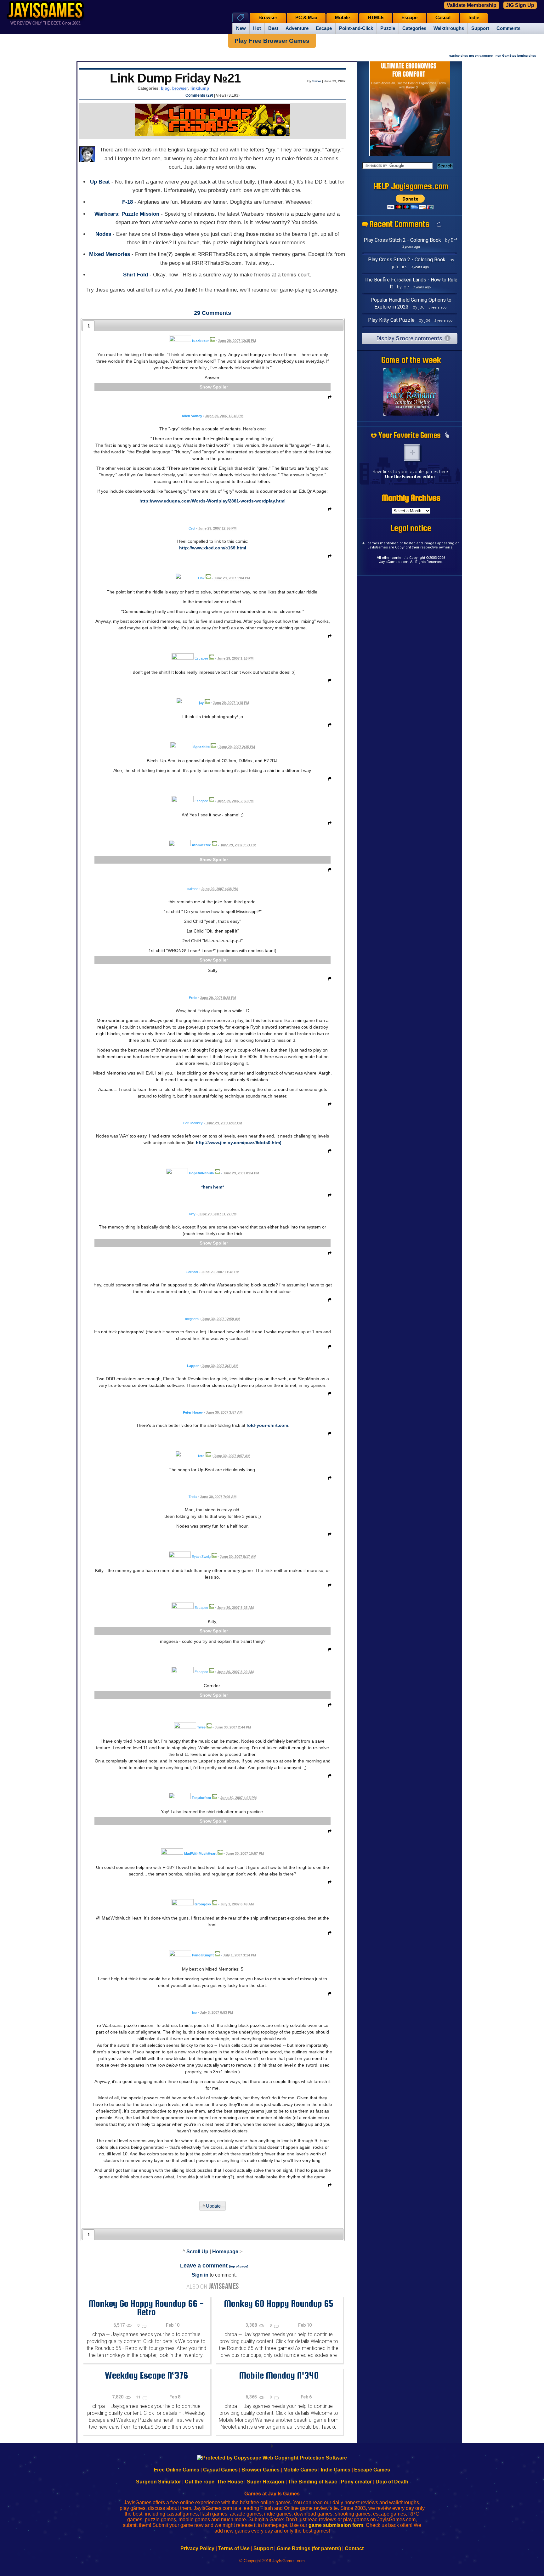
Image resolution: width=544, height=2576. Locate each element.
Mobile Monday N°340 (279, 2375)
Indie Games (336, 2470)
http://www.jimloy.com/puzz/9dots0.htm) (239, 1143)
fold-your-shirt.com (267, 1425)
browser (180, 88)
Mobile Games (300, 2470)
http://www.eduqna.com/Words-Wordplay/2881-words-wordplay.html (212, 501)
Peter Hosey (193, 1412)
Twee (201, 1727)
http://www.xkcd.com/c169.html (213, 548)
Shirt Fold (136, 275)
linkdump (200, 88)
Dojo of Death (392, 2482)
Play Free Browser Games (272, 41)
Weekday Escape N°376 (146, 2375)
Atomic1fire (201, 845)
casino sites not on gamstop (471, 56)
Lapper (193, 1366)
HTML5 (376, 18)
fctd (201, 1456)
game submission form (336, 2525)
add (412, 452)
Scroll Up (197, 2252)
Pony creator (356, 2482)
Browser (268, 18)
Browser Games (261, 2470)
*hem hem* (212, 1187)
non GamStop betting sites (516, 56)
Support (480, 28)
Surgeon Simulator (159, 2482)
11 (139, 2397)
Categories (414, 28)
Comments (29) (199, 95)
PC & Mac (306, 18)
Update (213, 2206)
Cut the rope (200, 2482)
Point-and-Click (356, 28)
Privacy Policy (197, 2548)
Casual (443, 18)
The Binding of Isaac (313, 2482)
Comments (508, 28)
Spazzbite (201, 747)
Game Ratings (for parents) (309, 2548)
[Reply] (328, 398)
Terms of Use (234, 2548)
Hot (257, 28)
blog (165, 88)
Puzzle (388, 28)
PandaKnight (203, 1955)
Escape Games (372, 2470)
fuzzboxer (200, 341)
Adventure (297, 28)
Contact (354, 2548)
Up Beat (100, 182)
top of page (239, 2266)
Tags (240, 17)
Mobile (342, 18)
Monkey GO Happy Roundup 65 (279, 2303)
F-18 (127, 202)
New (241, 28)
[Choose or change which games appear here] (447, 435)
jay (201, 703)
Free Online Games (177, 2470)
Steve (317, 81)
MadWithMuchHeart (200, 1853)
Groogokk (203, 1904)
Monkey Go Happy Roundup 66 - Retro (146, 2308)
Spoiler (220, 387)
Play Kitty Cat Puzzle (391, 320)
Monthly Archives (411, 498)
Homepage (225, 2252)
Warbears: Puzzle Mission (127, 214)
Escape (324, 28)
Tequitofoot (201, 1798)
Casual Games (220, 2470)
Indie (474, 18)
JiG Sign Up (520, 5)
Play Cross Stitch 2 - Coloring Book (402, 240)
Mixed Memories (110, 254)
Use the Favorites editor (410, 477)
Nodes (103, 234)
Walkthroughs (449, 28)
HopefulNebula (201, 1173)
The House (230, 2482)
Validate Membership (472, 5)
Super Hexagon (266, 2482)
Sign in (200, 2275)
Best (273, 28)
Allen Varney (192, 416)
